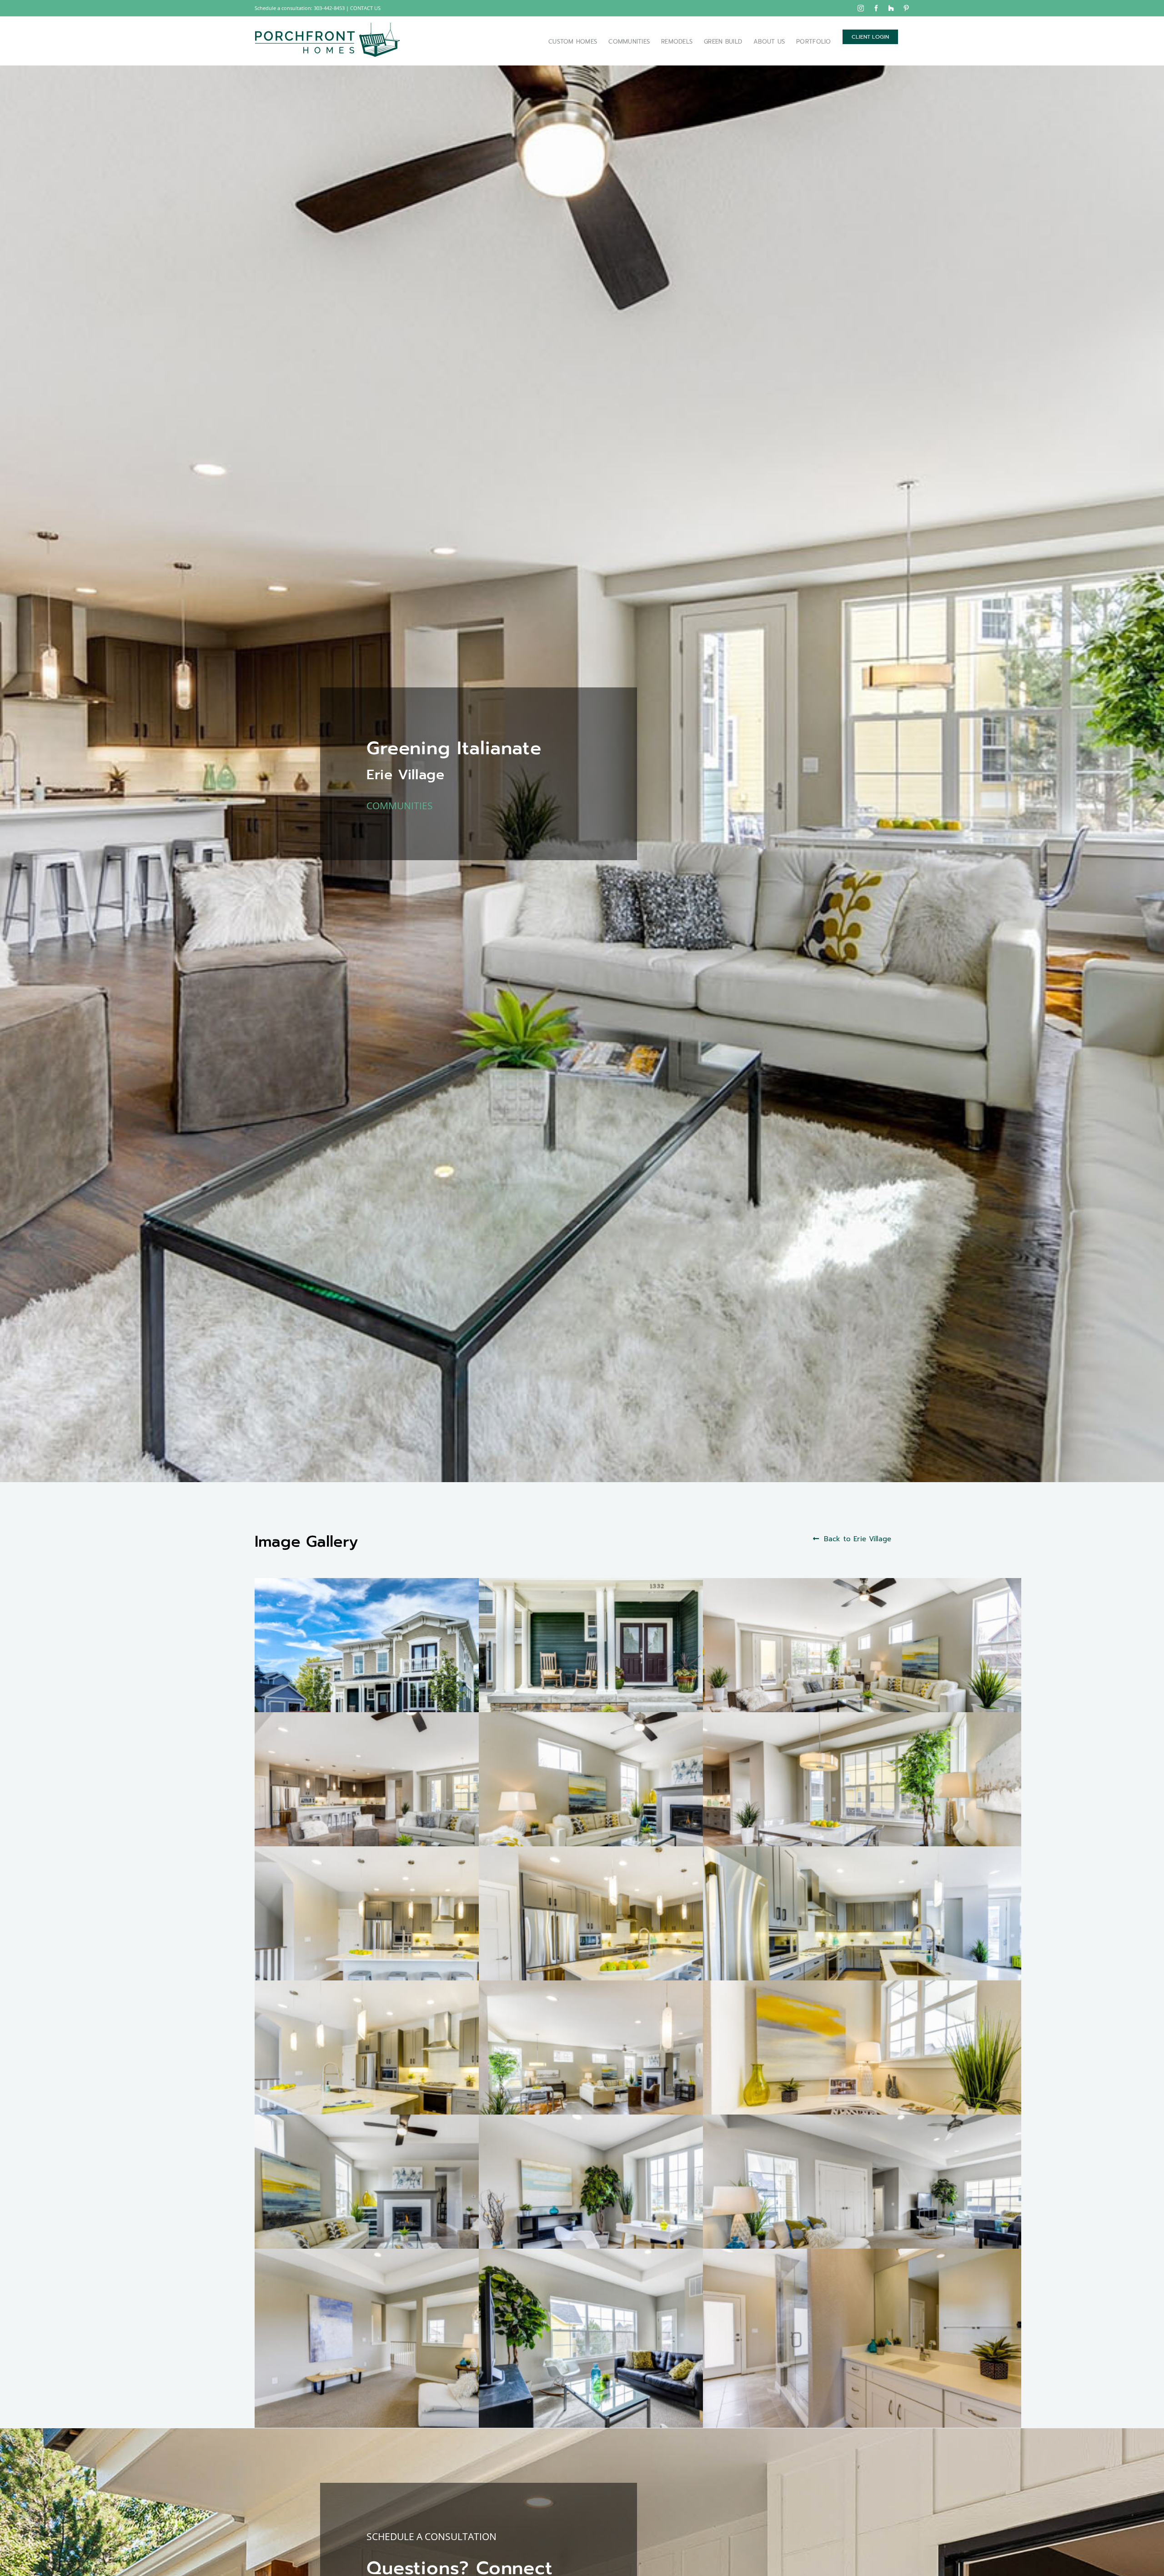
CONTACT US (365, 8)
